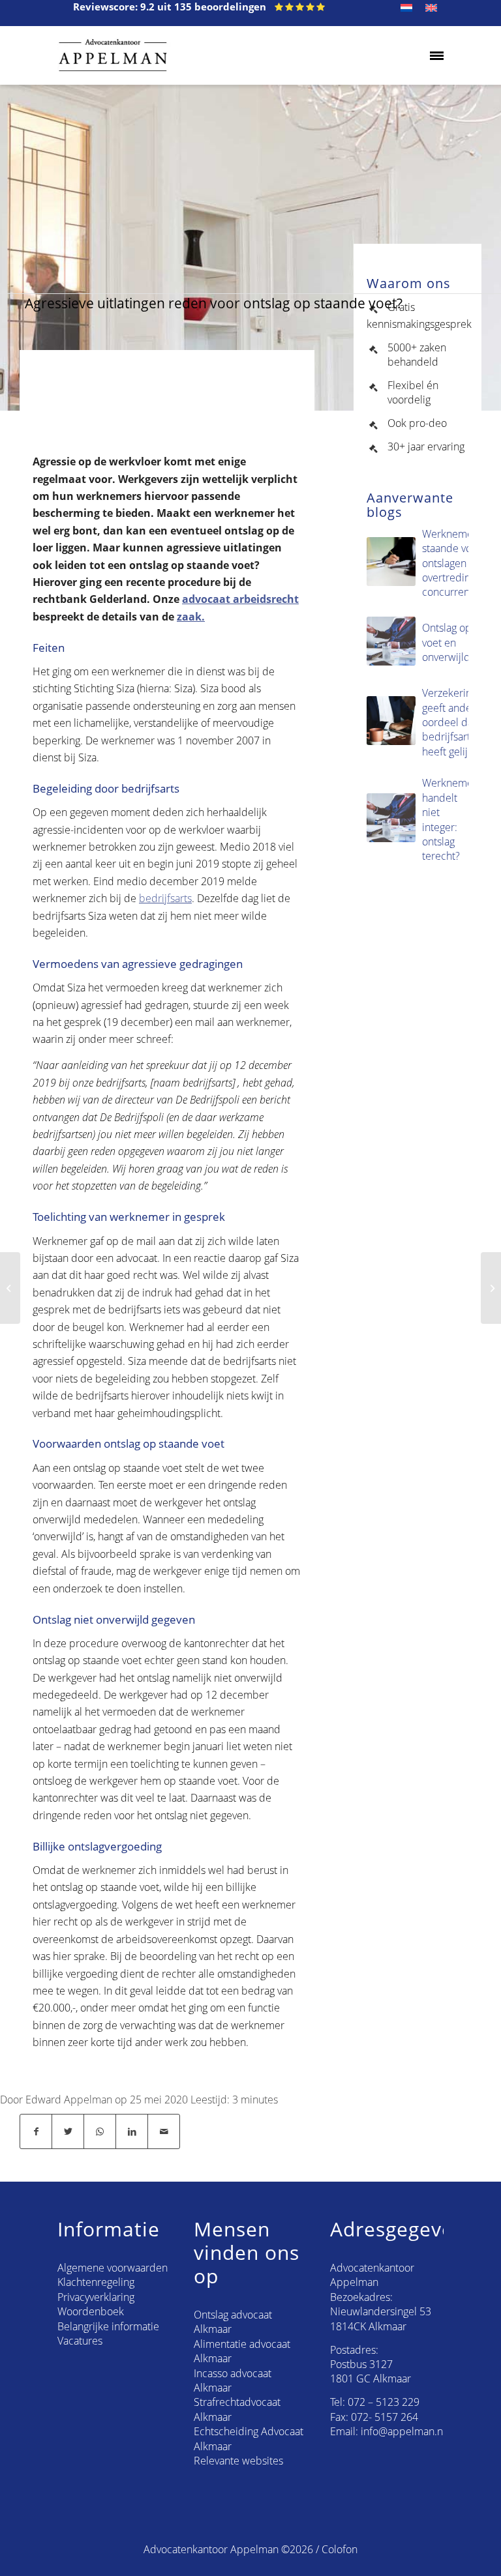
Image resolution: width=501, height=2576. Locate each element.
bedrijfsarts (165, 898)
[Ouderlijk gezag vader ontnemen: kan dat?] (10, 1288)
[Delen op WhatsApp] (100, 2131)
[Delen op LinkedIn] (132, 2131)
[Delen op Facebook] (36, 2131)
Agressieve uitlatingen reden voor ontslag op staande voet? (214, 303)
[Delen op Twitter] (68, 2131)
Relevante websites (238, 2461)
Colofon (340, 2549)
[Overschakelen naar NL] (406, 8)
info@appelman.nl (403, 2431)
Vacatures (80, 2341)
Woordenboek (91, 2311)
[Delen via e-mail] (164, 2131)
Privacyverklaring (96, 2297)
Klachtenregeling (96, 2282)
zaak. (191, 617)
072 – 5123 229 (384, 2402)
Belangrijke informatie (108, 2326)
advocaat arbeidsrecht (240, 599)
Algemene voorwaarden (113, 2268)
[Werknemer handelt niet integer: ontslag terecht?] (491, 1288)
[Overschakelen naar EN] (431, 8)
